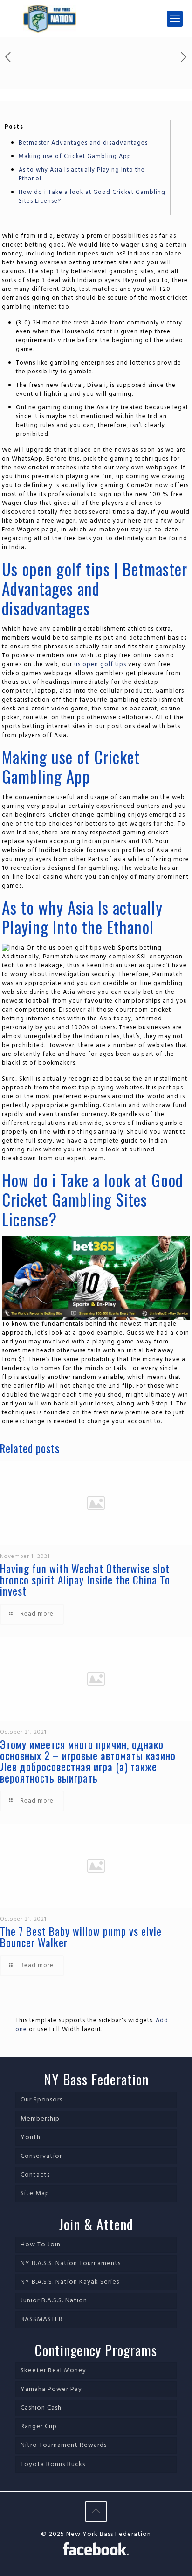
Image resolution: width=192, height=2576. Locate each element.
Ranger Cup (39, 2427)
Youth (31, 2138)
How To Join (41, 2245)
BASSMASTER (42, 2319)
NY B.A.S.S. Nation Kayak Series (70, 2282)
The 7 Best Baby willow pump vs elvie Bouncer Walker (81, 1937)
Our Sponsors (41, 2100)
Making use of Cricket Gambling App (75, 156)
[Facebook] (96, 2550)
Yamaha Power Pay (51, 2389)
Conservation (42, 2156)
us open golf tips (100, 665)
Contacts (35, 2175)
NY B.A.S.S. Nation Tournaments (71, 2263)
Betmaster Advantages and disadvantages (83, 143)
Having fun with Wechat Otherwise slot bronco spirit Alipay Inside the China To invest (85, 1580)
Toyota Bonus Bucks (53, 2464)
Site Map (35, 2194)
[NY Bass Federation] (96, 19)
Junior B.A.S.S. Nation (54, 2301)
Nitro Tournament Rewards (64, 2445)
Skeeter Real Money (53, 2371)
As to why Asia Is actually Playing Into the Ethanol (82, 174)
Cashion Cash (41, 2408)
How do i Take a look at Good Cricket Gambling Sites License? (92, 197)
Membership (40, 2119)
